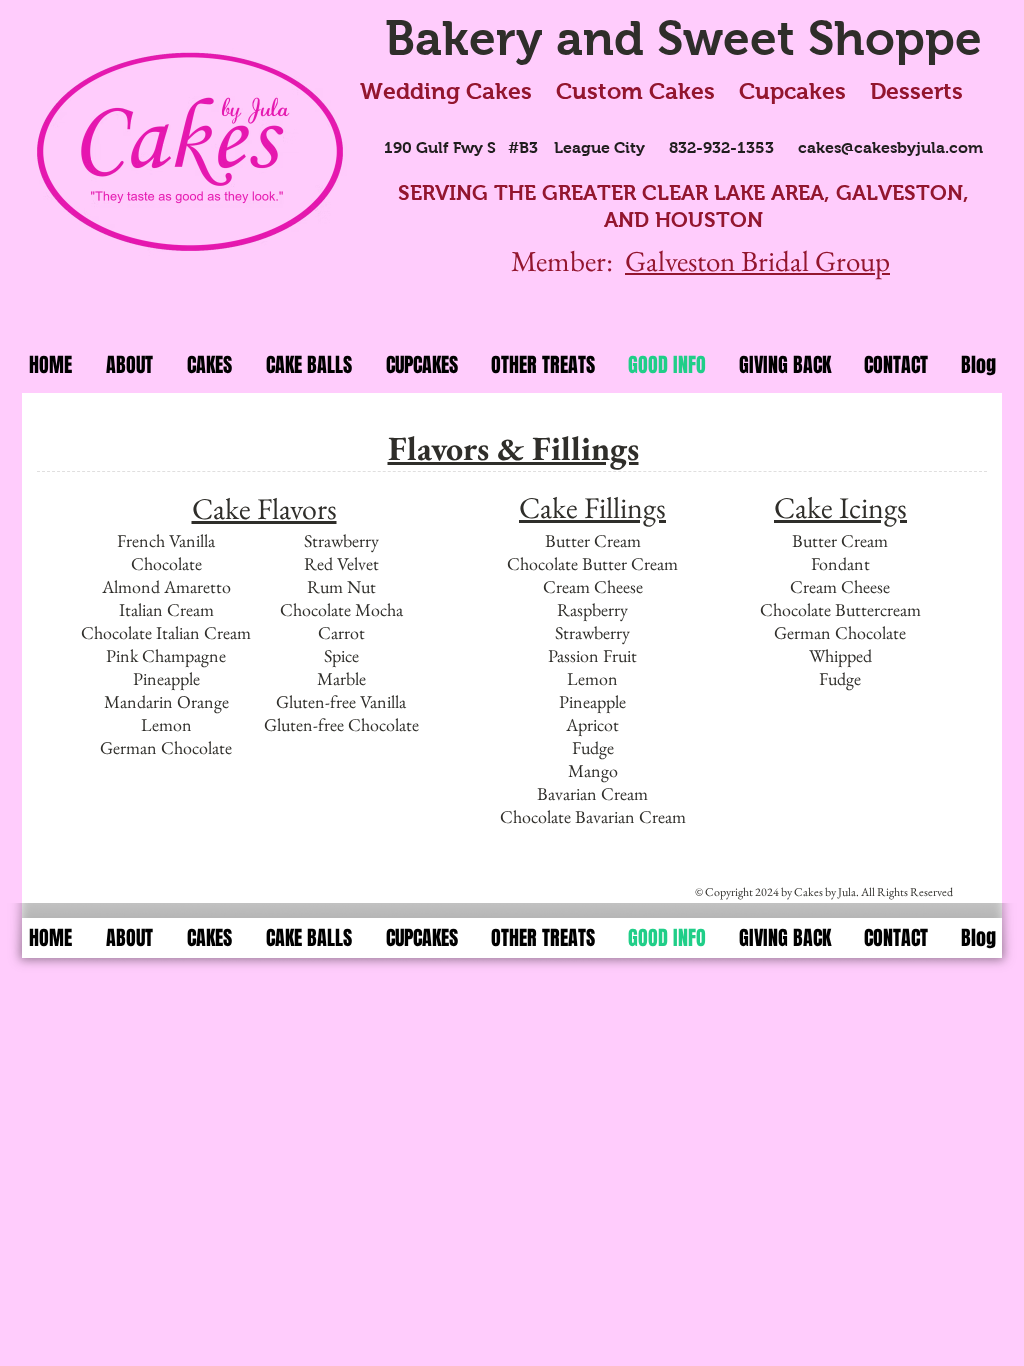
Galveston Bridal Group (757, 261)
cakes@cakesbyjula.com (890, 147)
